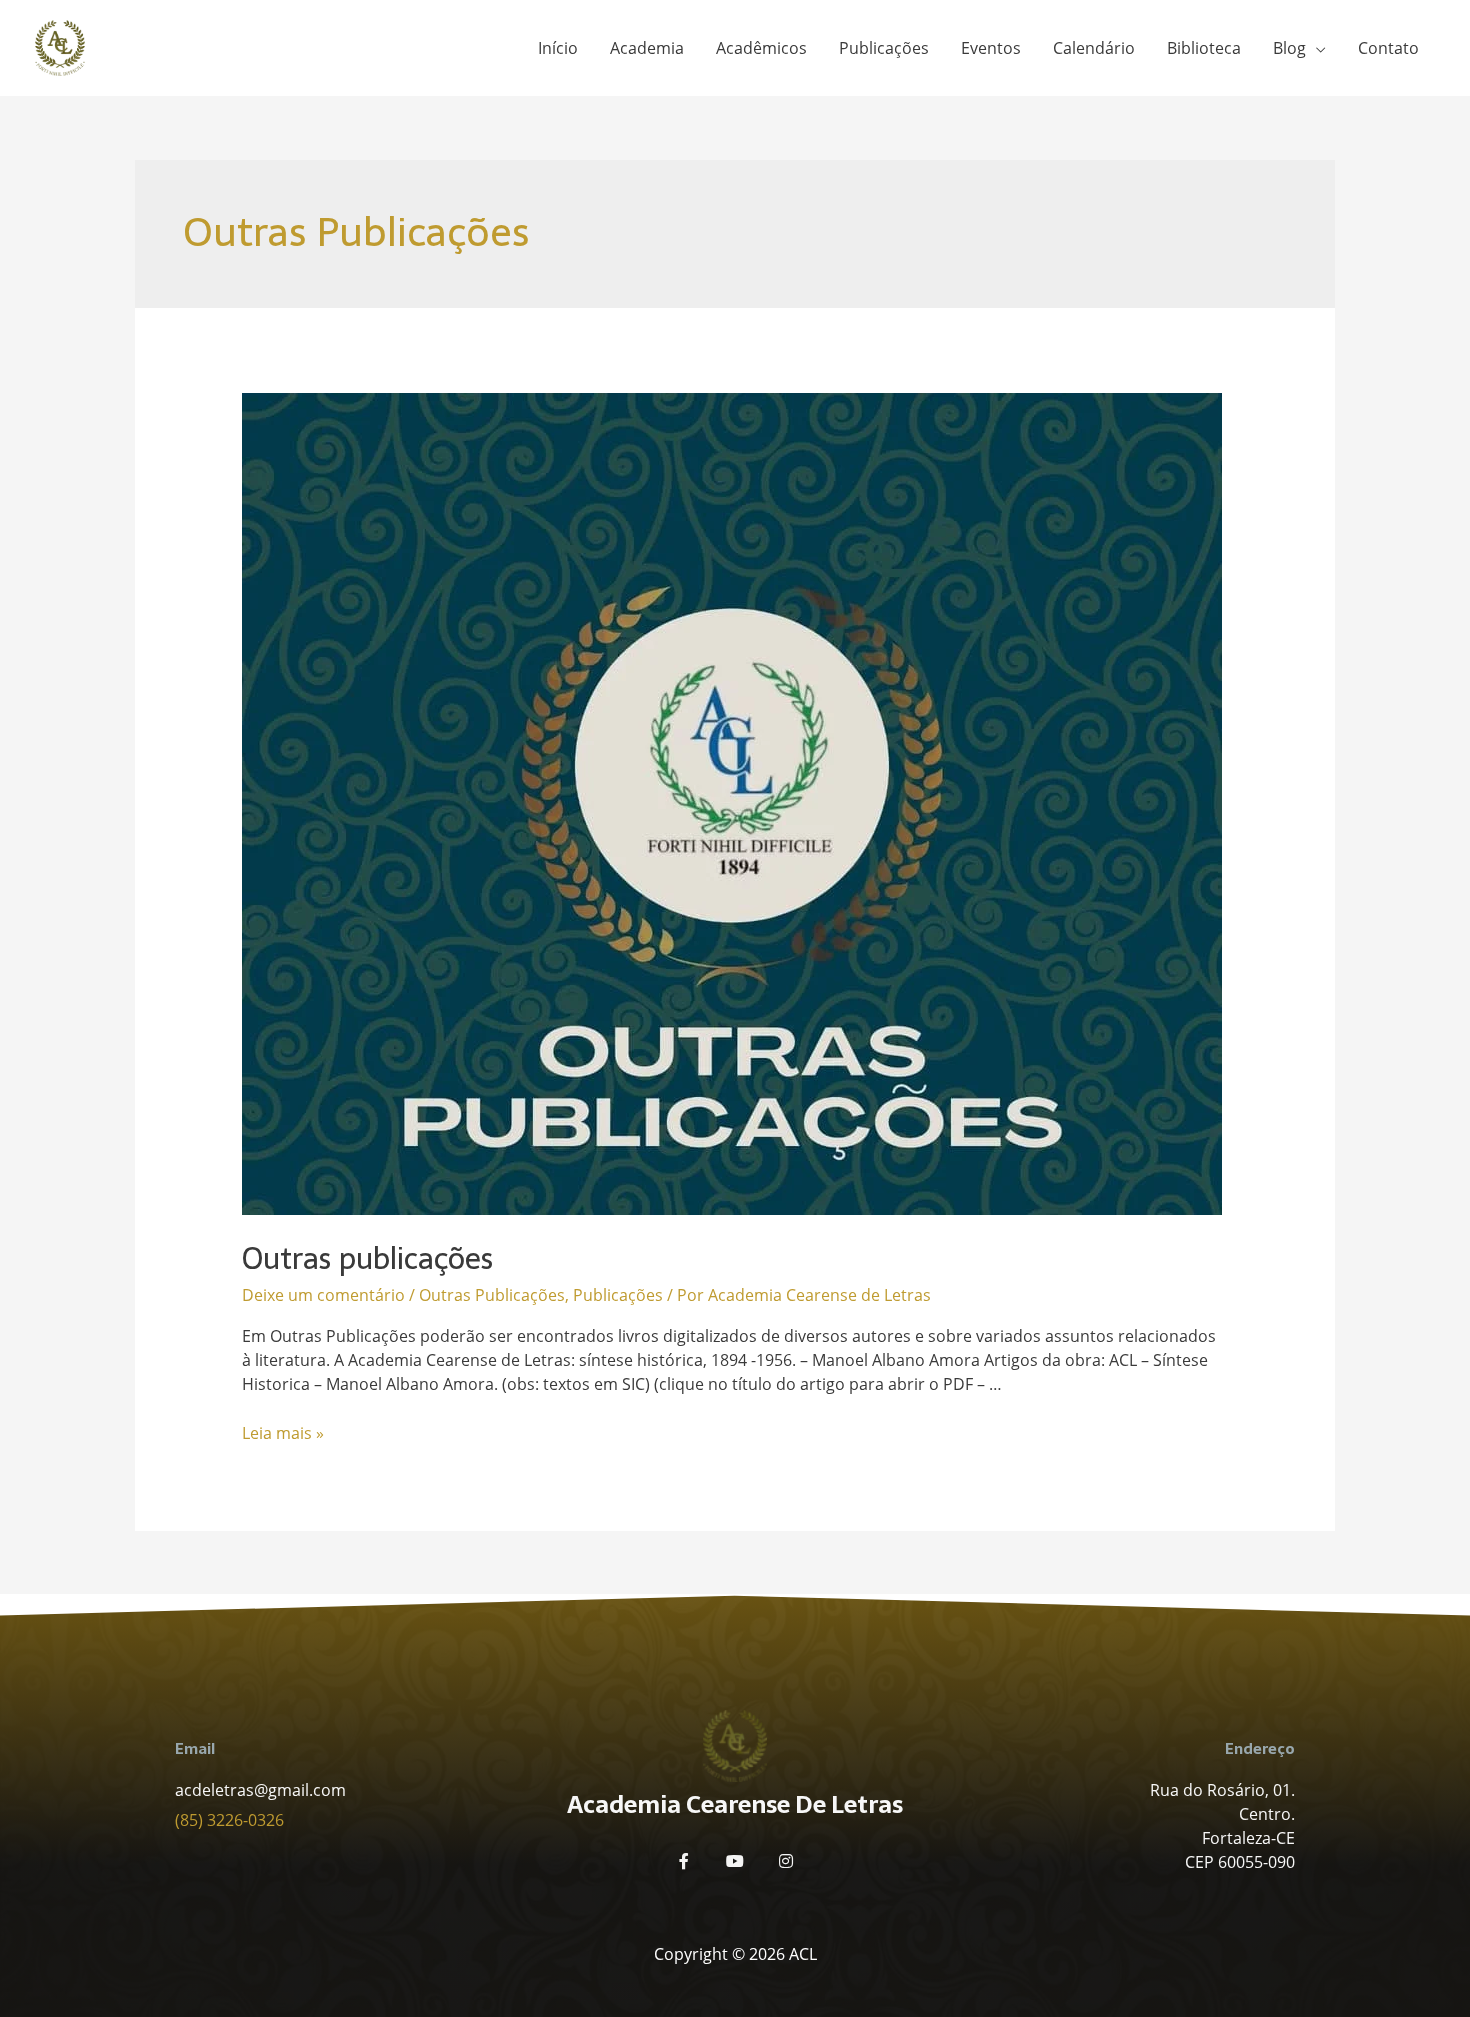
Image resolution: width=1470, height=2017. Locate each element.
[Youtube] (735, 1861)
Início (558, 48)
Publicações (884, 48)
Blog (1289, 48)
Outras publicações (367, 1258)
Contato (1388, 48)
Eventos (991, 48)
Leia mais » (283, 1433)
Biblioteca (1204, 48)
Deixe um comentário (323, 1295)
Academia (647, 48)
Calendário (1094, 48)
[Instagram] (786, 1861)
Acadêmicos (761, 48)
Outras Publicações (492, 1295)
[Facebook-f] (684, 1861)
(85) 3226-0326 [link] (229, 1820)
